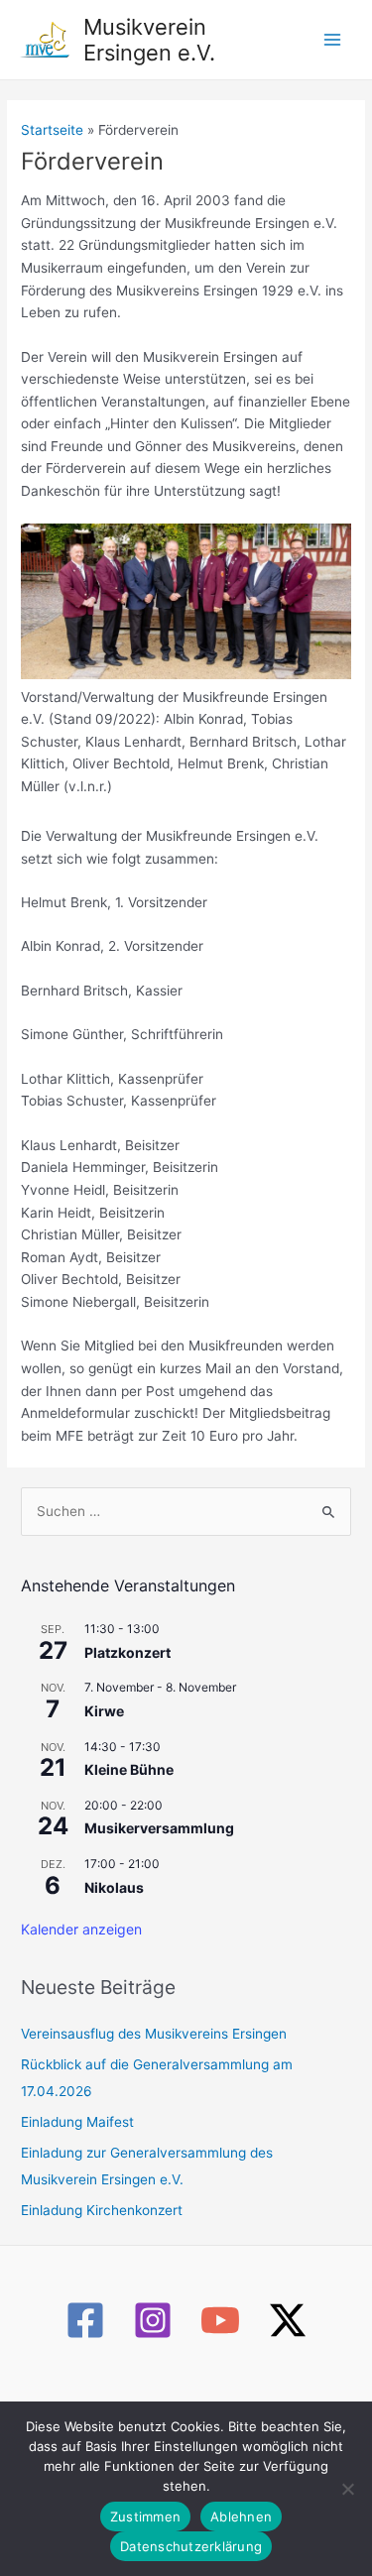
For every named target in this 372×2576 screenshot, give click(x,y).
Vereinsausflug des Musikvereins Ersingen (154, 2034)
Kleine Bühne (129, 1769)
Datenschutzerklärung (191, 2546)
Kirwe (104, 1711)
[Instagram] (153, 2320)
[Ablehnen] (347, 2489)
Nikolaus (114, 1887)
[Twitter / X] (288, 2320)
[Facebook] (85, 2320)
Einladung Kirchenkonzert (102, 2210)
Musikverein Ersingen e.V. (149, 40)
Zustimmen (145, 2517)
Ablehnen (241, 2517)
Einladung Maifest (77, 2122)
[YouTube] (220, 2320)
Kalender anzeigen (81, 1929)
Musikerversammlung (159, 1828)
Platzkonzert (127, 1652)
